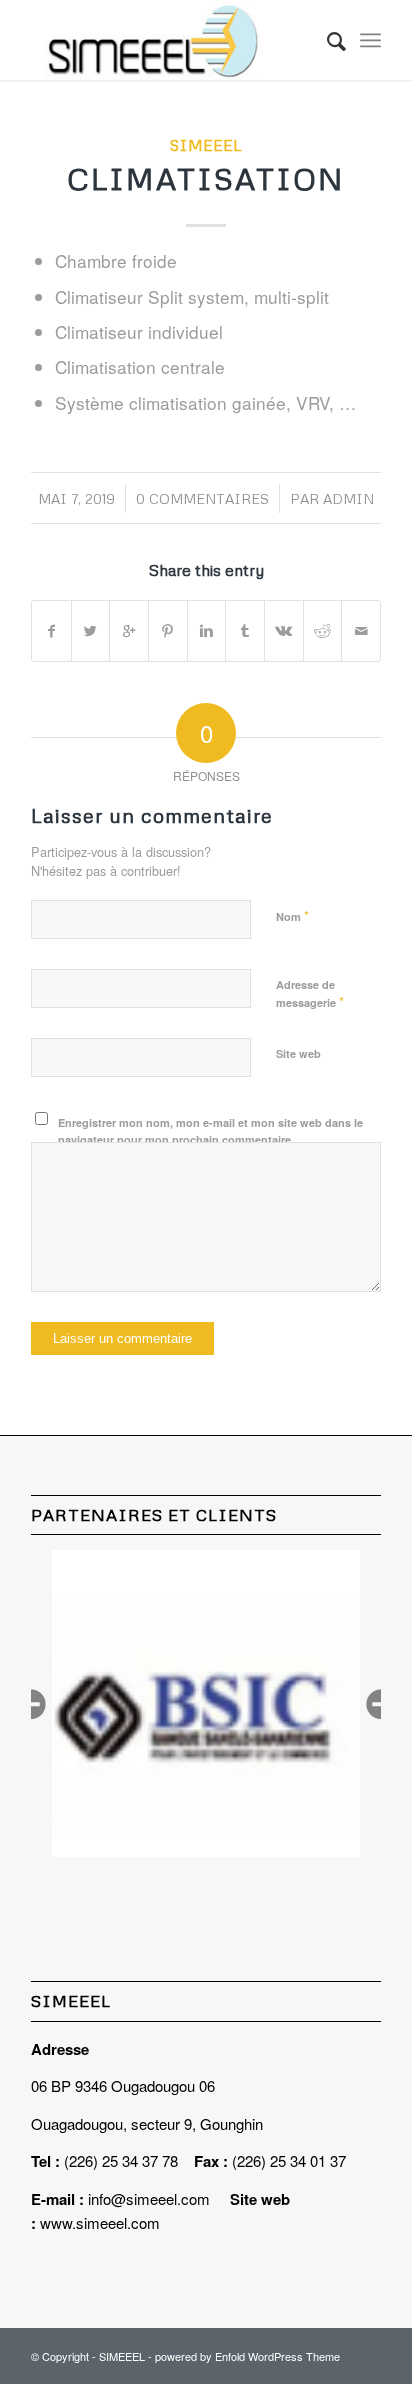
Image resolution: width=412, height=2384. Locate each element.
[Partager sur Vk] (284, 631)
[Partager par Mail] (361, 631)
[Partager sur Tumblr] (245, 631)
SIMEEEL (206, 144)
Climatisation (206, 178)
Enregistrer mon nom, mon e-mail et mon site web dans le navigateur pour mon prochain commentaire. (210, 1131)
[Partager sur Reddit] (323, 631)
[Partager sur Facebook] (51, 631)
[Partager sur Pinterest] (168, 631)
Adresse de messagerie (310, 994)
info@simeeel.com (149, 2198)
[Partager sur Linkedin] (207, 631)
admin (348, 498)
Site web (298, 1053)
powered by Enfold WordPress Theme (247, 2356)
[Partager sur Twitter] (91, 631)
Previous (31, 1704)
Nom (292, 915)
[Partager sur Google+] (129, 631)
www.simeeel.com (100, 2222)
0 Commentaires (202, 498)
